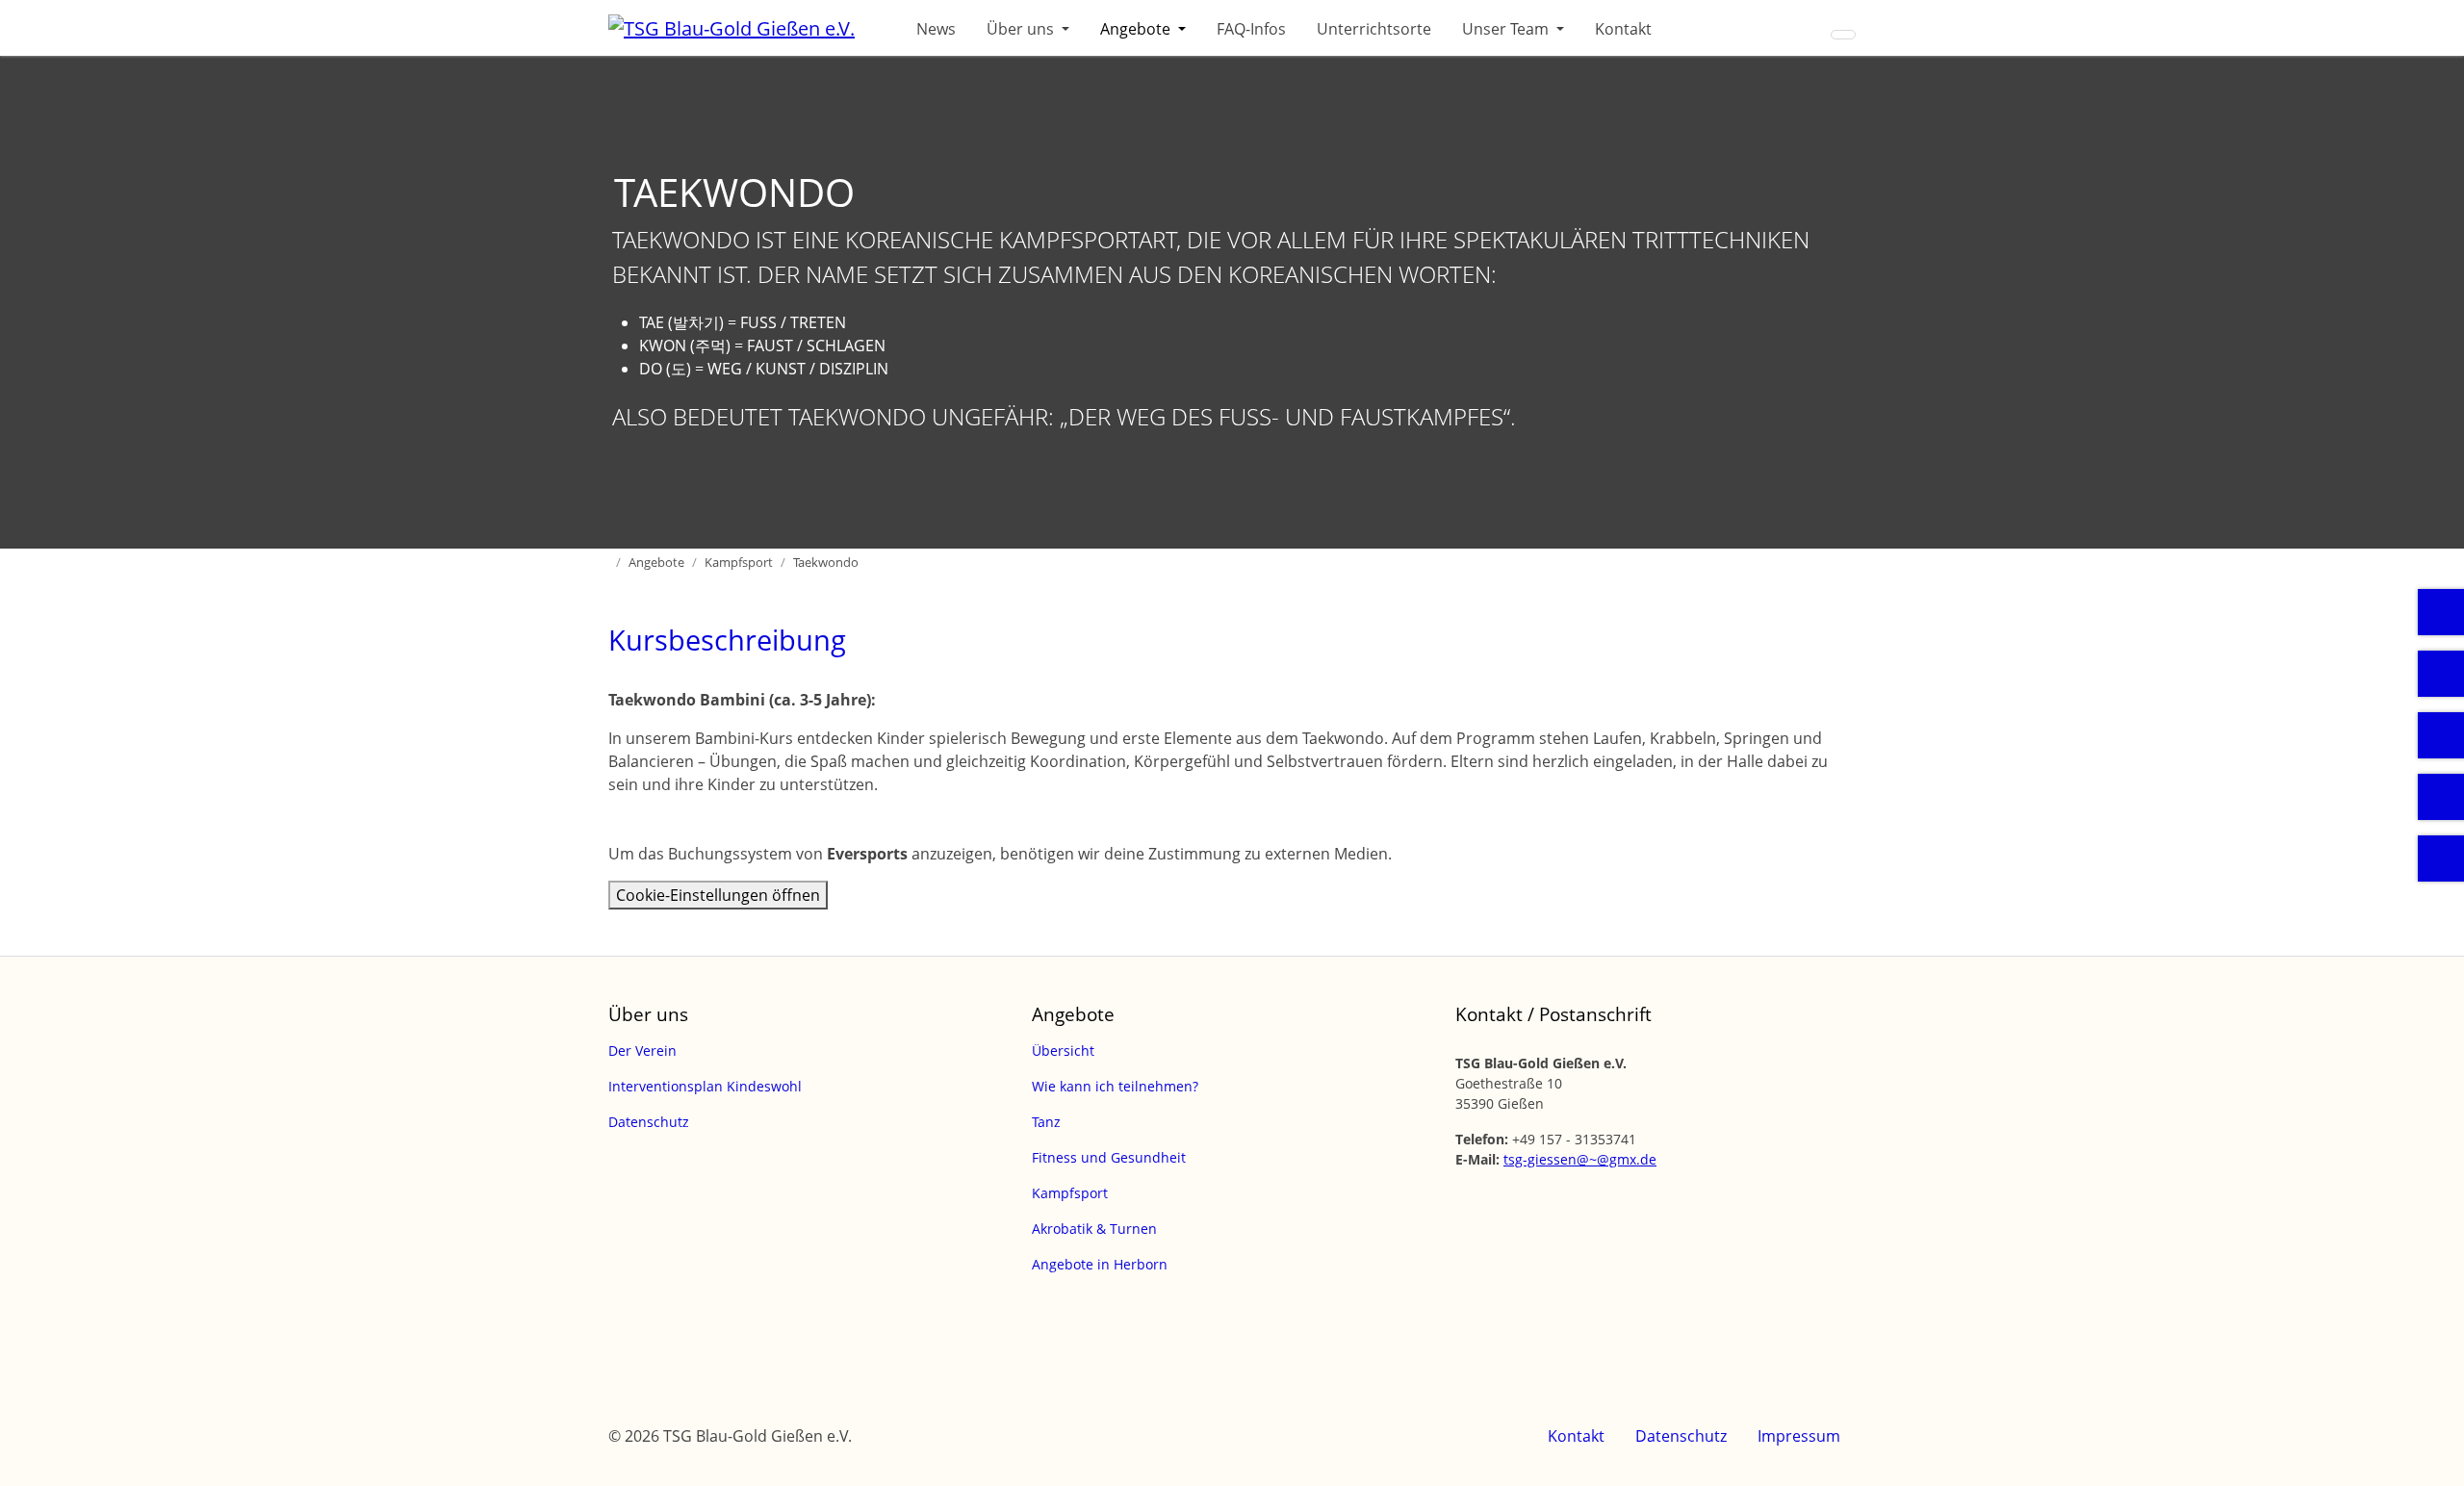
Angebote (1137, 29)
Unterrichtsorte (1374, 29)
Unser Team (1507, 29)
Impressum (1799, 1436)
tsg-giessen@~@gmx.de (1580, 1159)
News (936, 29)
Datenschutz (1681, 1436)
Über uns (1022, 29)
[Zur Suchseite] (1843, 35)
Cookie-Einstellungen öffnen (718, 895)
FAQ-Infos (1251, 29)
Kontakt (1623, 29)
